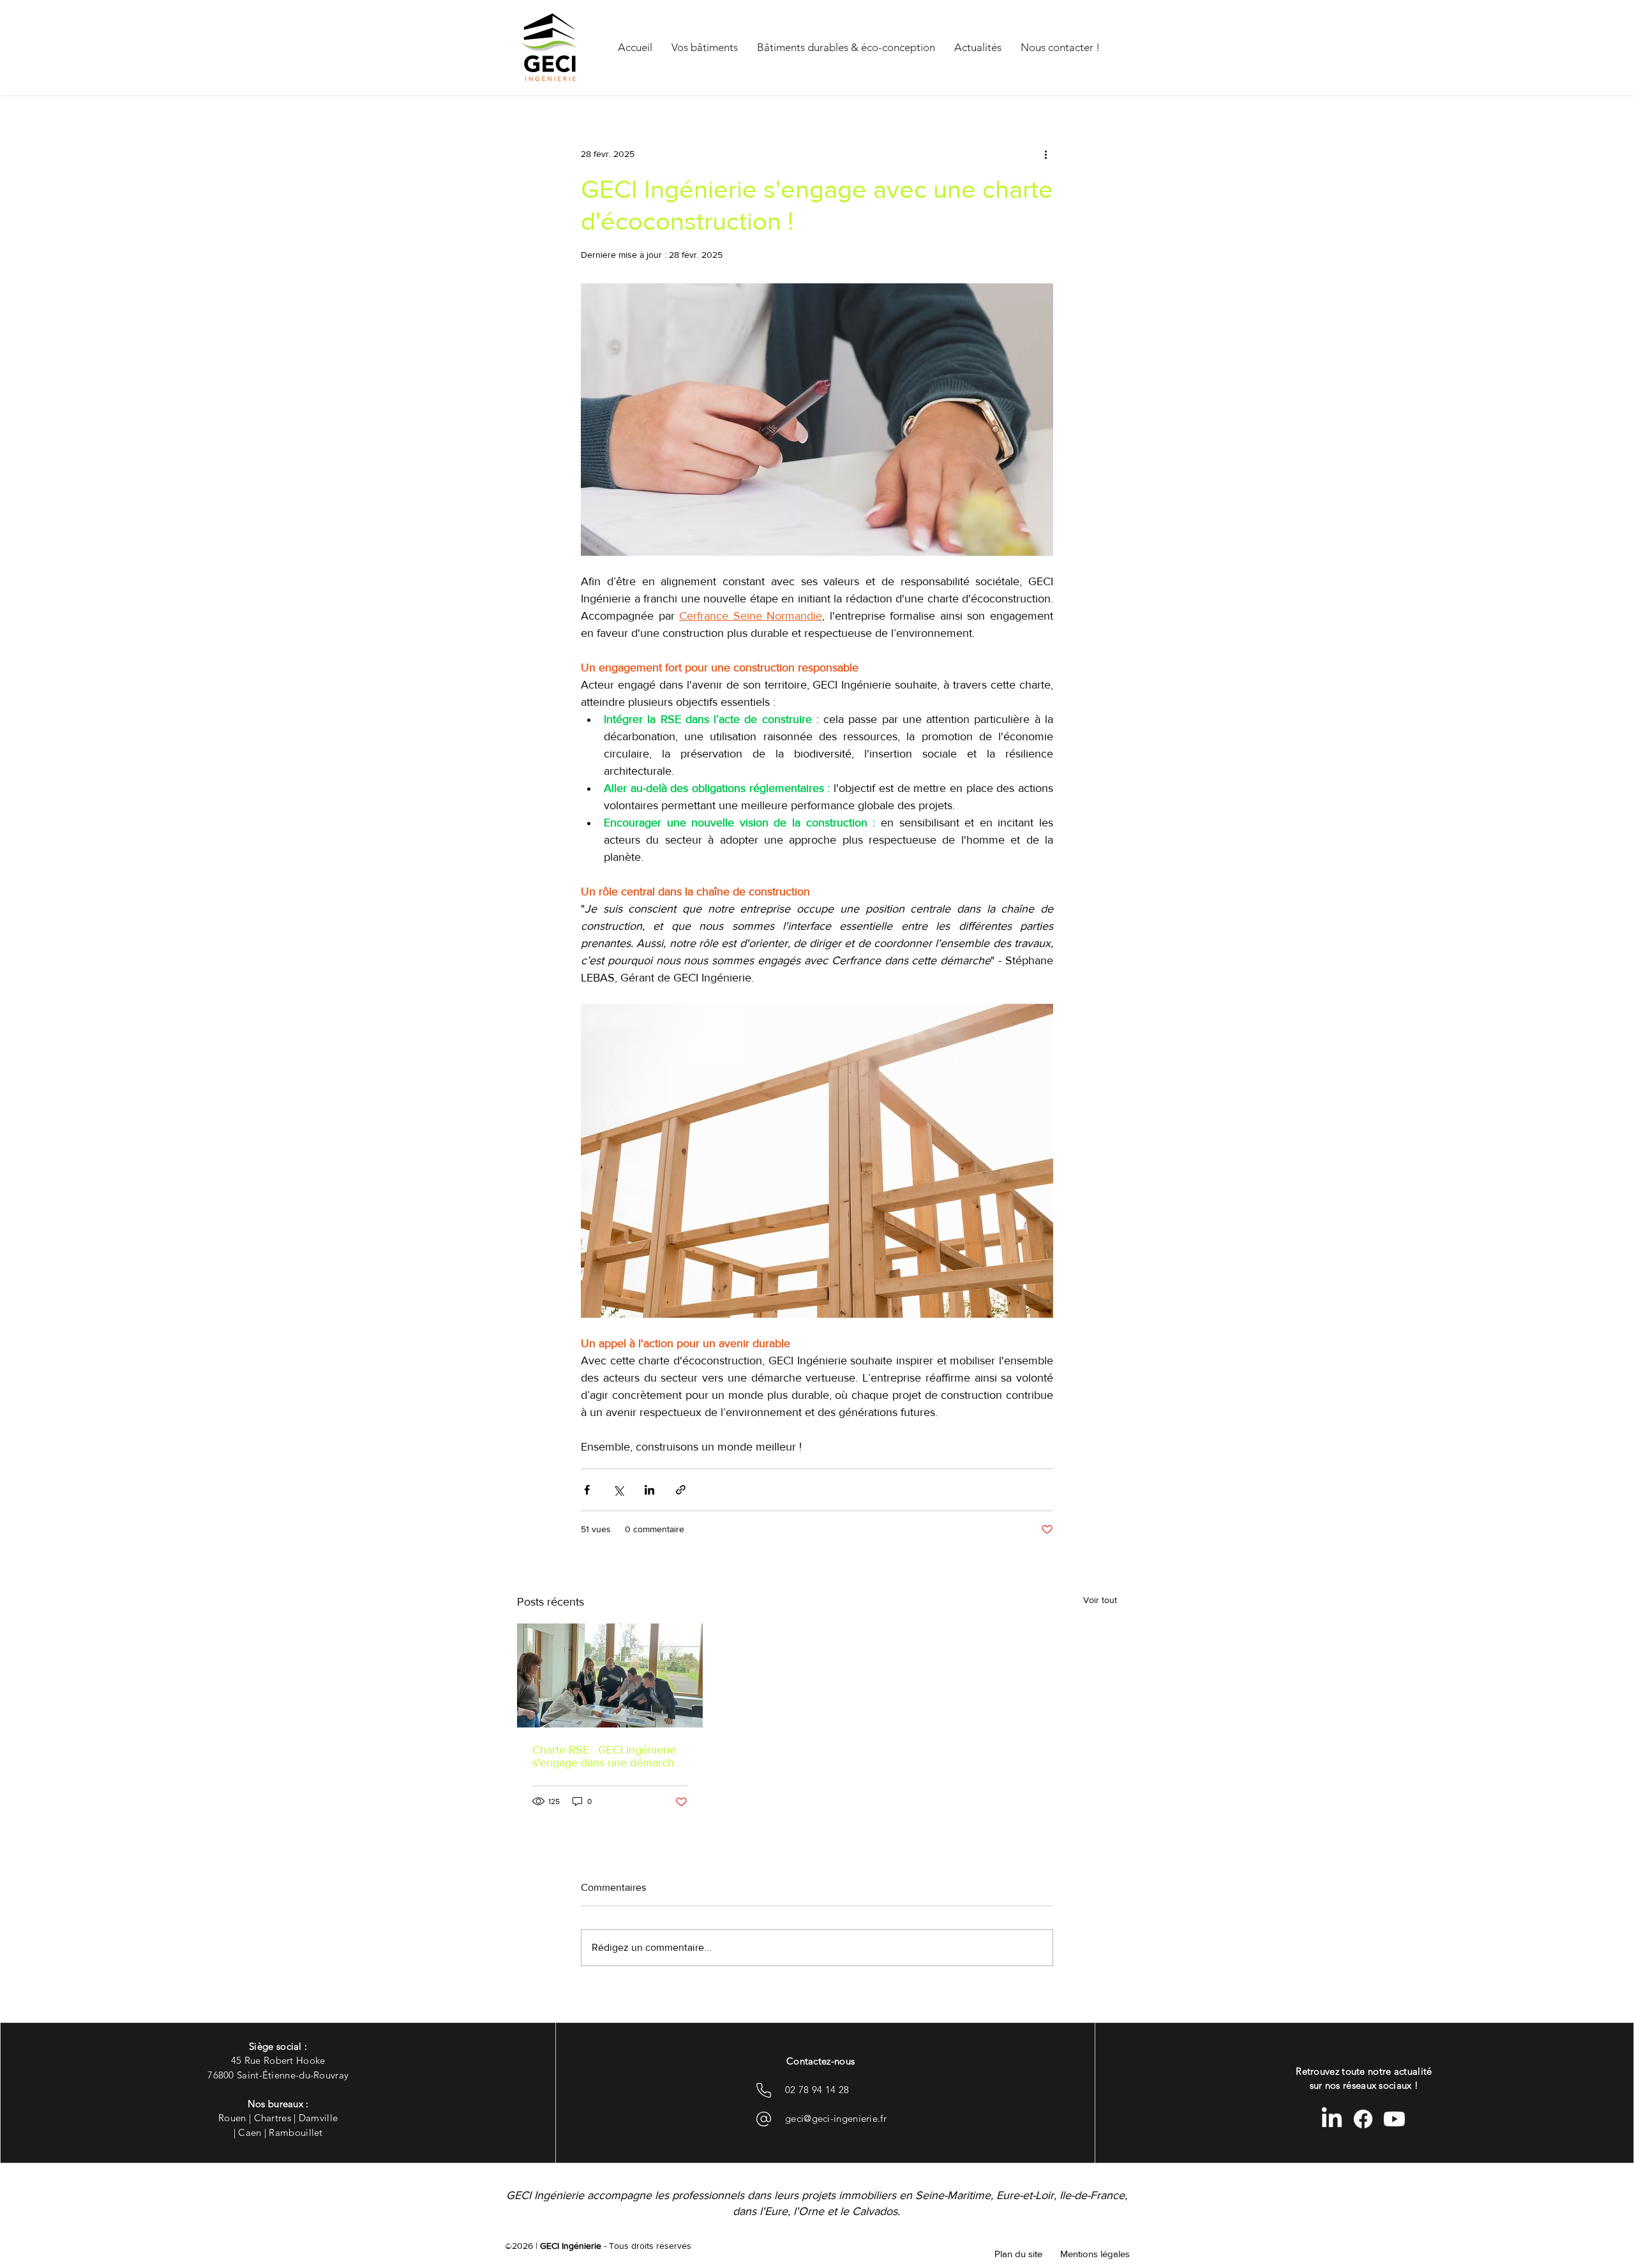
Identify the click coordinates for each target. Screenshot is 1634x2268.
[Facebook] (1363, 2119)
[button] (1018, 2253)
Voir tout (1100, 1600)
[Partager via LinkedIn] (649, 1490)
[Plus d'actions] (1046, 154)
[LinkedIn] (1332, 2119)
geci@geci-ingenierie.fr (836, 2118)
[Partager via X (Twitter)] (618, 1490)
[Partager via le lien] (681, 1490)
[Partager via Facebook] (587, 1490)
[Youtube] (1394, 2119)
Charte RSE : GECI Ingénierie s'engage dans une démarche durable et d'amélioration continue (606, 1756)
